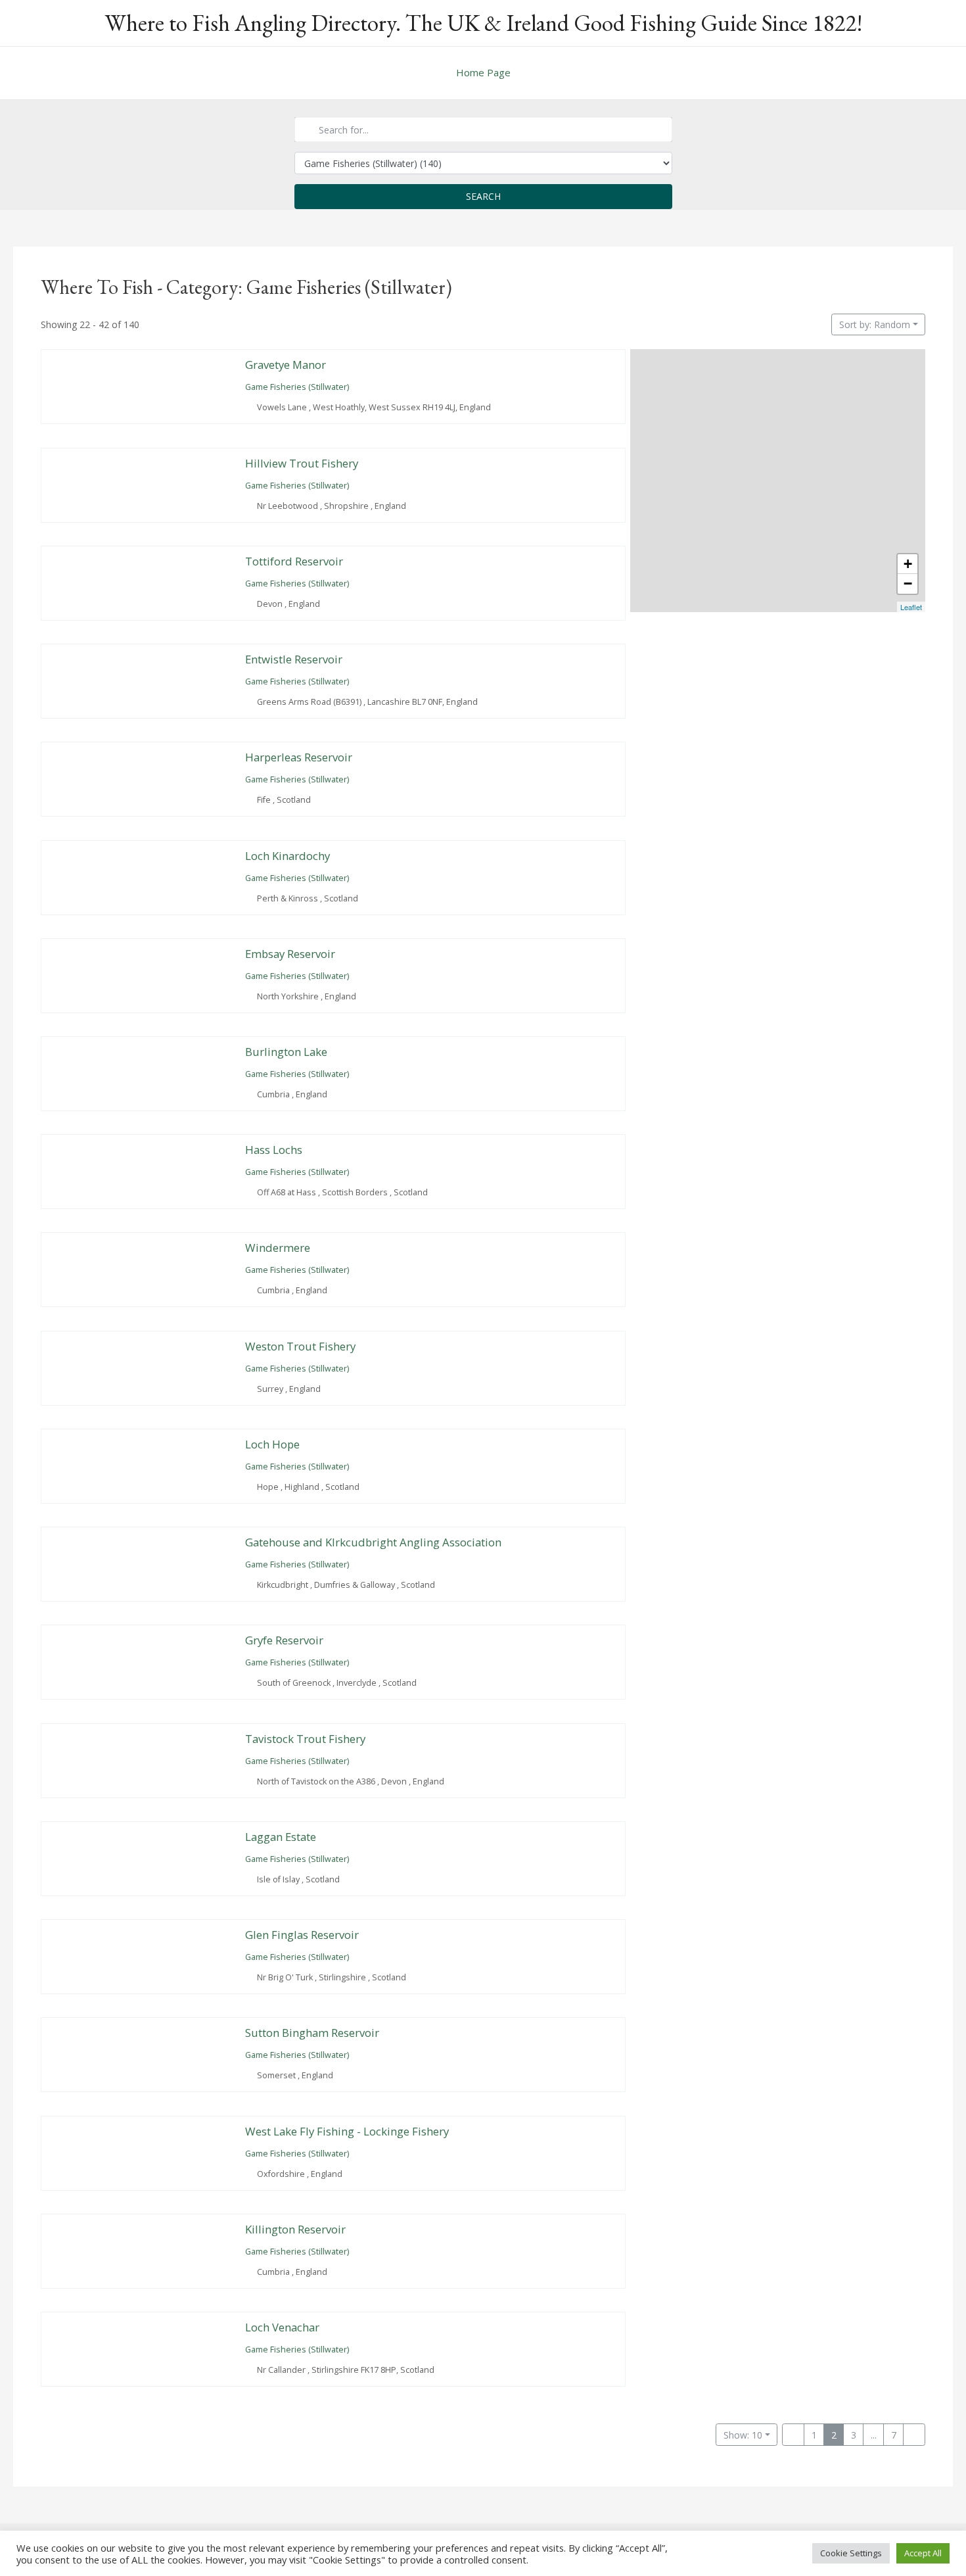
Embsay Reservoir (290, 954)
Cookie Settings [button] (851, 2553)
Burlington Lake (286, 1052)
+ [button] (908, 564)
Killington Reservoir (295, 2229)
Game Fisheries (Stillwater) (297, 388)
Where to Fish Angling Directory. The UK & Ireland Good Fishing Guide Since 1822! (483, 23)
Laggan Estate (281, 1837)
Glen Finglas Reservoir (302, 1935)
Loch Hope (272, 1444)
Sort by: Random (875, 324)
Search (483, 196)
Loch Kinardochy (287, 856)
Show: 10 (743, 2435)
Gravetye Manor (286, 365)
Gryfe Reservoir (284, 1640)
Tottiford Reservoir (294, 561)
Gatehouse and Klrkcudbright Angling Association (373, 1542)
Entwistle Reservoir (294, 659)
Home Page (483, 72)
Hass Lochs (274, 1150)
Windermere (278, 1248)
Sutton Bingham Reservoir (312, 2033)
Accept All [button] (923, 2553)
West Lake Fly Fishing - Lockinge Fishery (347, 2131)
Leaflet (911, 607)
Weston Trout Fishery (300, 1346)
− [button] (908, 584)
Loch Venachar (282, 2327)
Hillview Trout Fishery (302, 463)
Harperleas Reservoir (299, 757)
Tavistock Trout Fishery (305, 1739)
